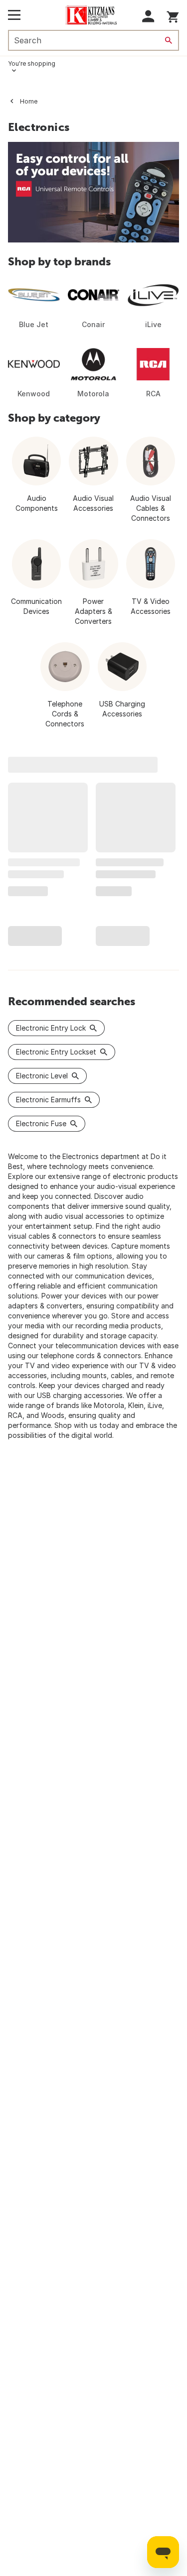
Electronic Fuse (41, 1123)
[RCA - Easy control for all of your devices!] (93, 192)
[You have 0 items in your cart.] (173, 15)
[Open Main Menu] (14, 15)
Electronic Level (42, 1076)
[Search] (169, 40)
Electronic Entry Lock (51, 1028)
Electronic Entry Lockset (56, 1052)
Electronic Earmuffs (48, 1100)
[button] (148, 16)
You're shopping (32, 63)
